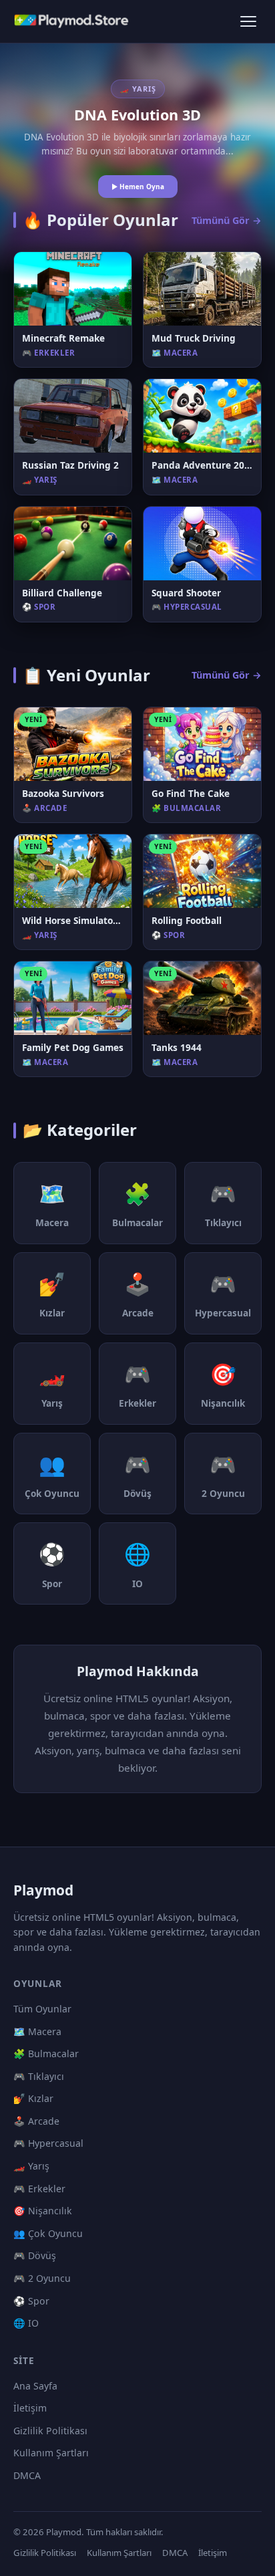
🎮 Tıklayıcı (39, 2076)
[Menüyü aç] (248, 21)
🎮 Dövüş (35, 2255)
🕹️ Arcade (36, 2121)
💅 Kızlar (33, 2098)
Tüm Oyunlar (42, 2009)
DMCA (27, 2475)
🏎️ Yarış (31, 2166)
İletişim (30, 2408)
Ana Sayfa (35, 2386)
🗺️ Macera (37, 2031)
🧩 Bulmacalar (46, 2054)
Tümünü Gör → (227, 220)
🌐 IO (26, 2323)
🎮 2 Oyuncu (42, 2278)
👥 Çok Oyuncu (48, 2233)
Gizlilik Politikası (50, 2431)
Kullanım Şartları (51, 2453)
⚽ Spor (31, 2301)
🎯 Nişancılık (43, 2211)
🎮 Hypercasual (48, 2143)
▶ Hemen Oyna (138, 187)
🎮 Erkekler (39, 2189)
